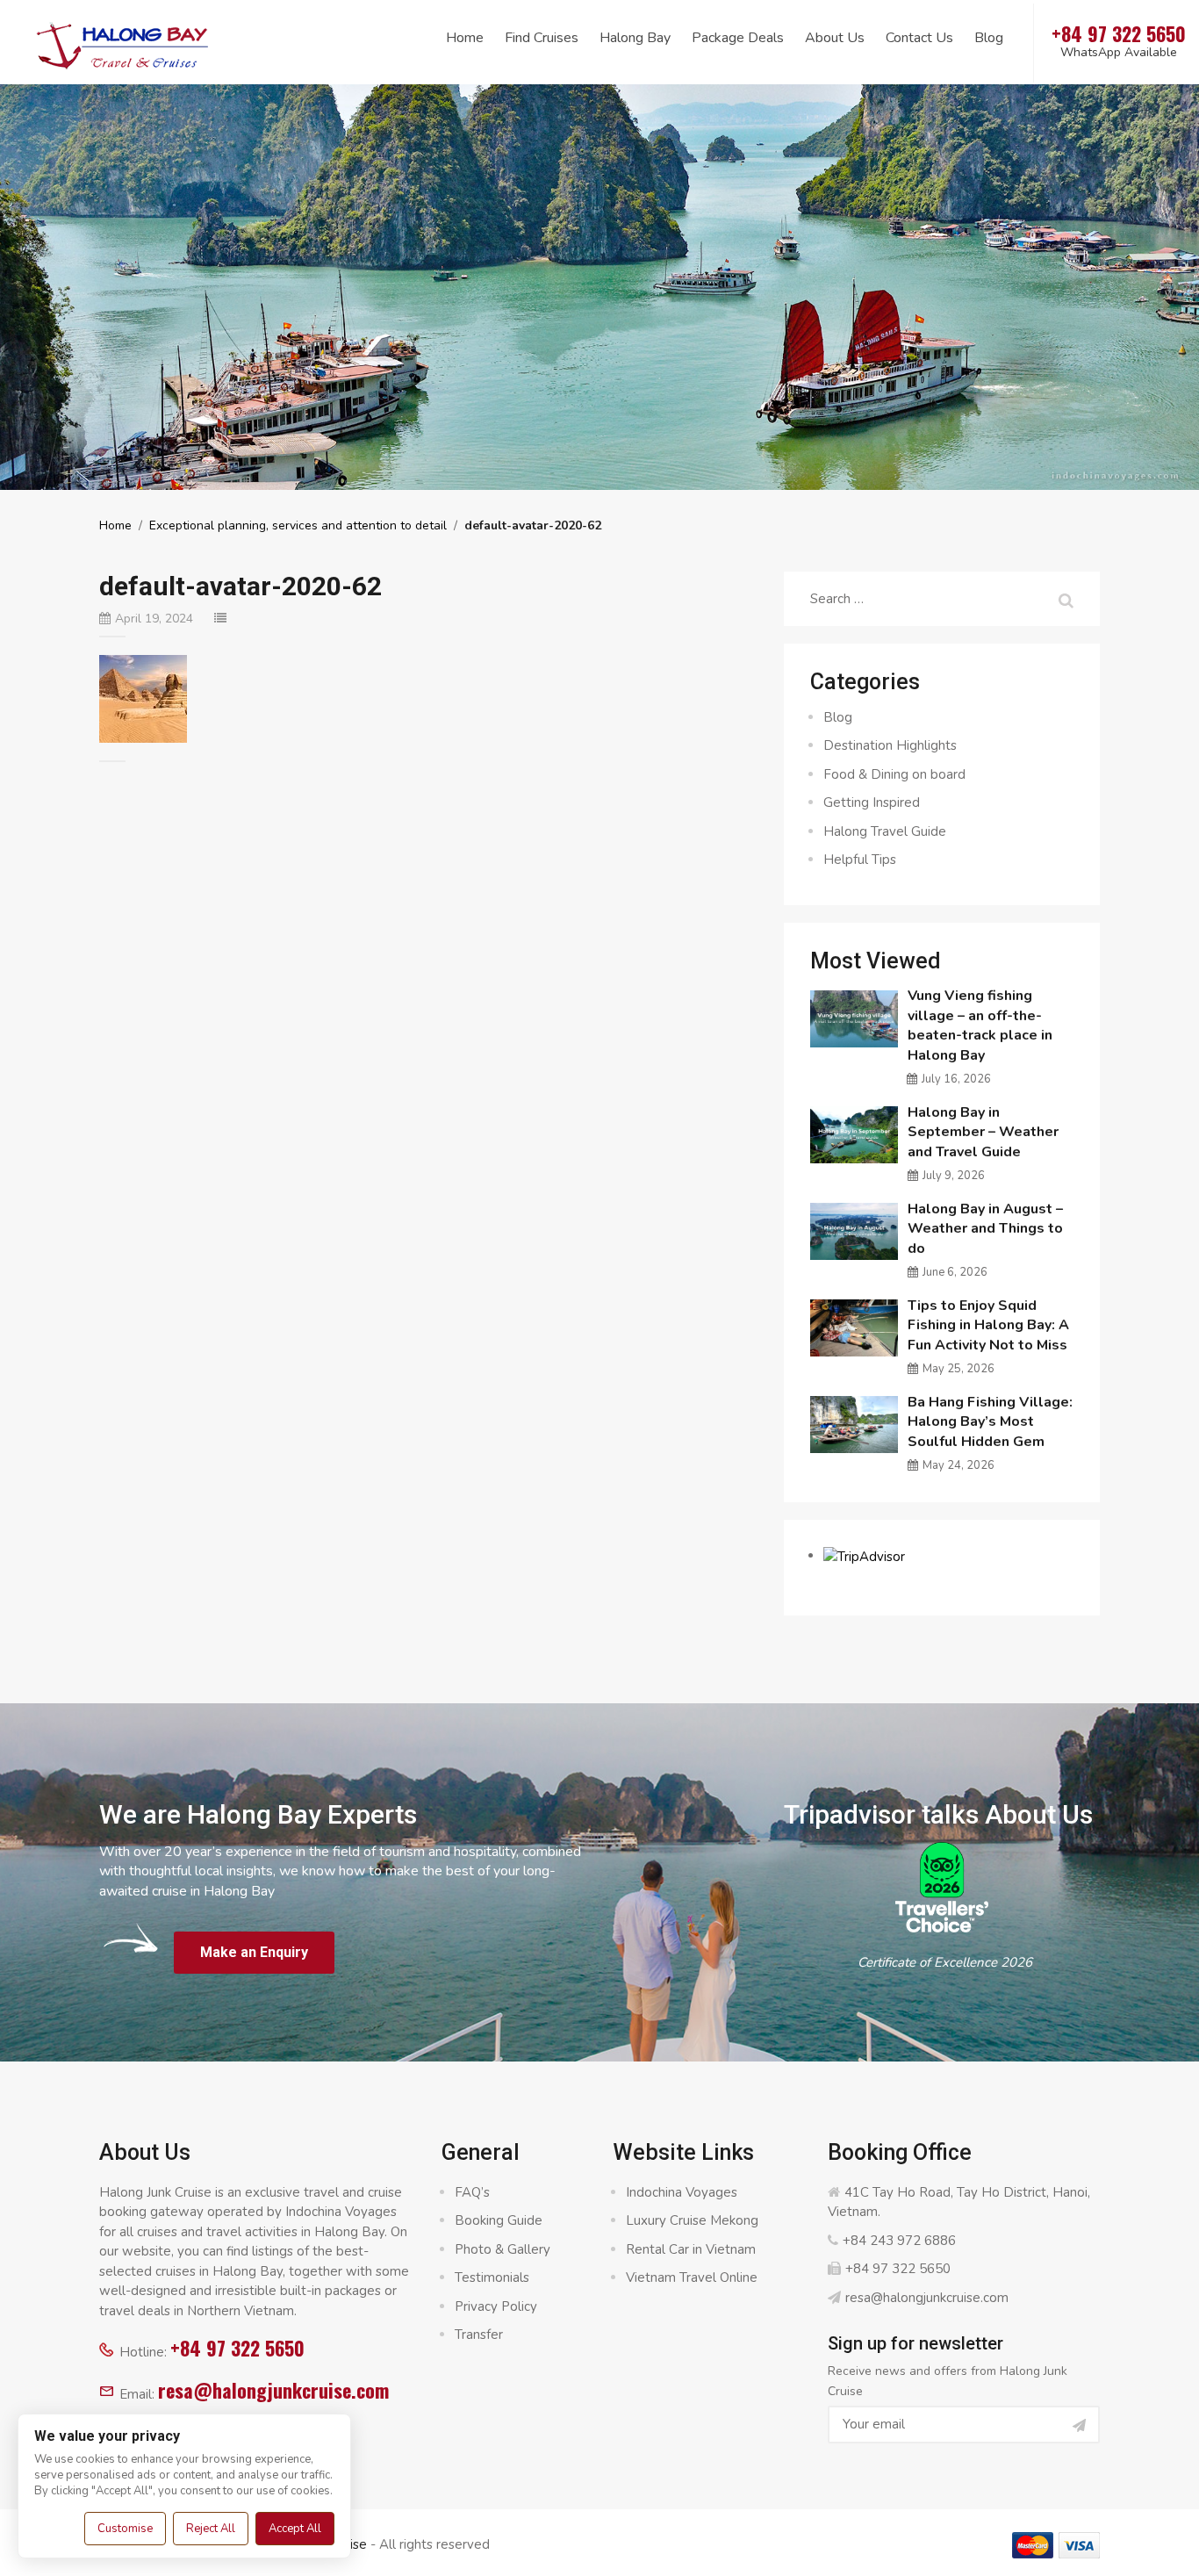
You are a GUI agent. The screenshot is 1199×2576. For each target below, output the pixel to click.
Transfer (479, 2335)
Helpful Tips (860, 860)
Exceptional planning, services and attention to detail (298, 525)
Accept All (295, 2529)
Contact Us (919, 38)
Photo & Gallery (503, 2249)
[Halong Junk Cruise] (123, 43)
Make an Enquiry (254, 1952)
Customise (125, 2529)
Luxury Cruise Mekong (692, 2220)
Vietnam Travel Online (692, 2277)
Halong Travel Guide (885, 831)
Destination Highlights (890, 745)
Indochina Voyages (682, 2192)
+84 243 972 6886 (899, 2241)
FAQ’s (472, 2192)
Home (465, 38)
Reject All (211, 2529)
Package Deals (738, 38)
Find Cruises (542, 38)
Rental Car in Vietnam (691, 2249)
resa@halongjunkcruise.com (273, 2390)
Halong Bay (635, 38)
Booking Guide (499, 2220)
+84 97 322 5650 (237, 2348)
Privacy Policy (496, 2306)
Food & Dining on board (894, 774)
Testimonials (492, 2277)
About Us (835, 38)
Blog (989, 38)
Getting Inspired (872, 802)
